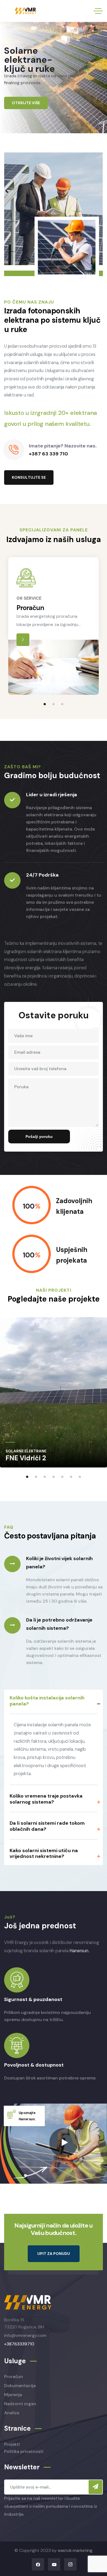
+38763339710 (19, 2344)
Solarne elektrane (26, 1451)
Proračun (30, 608)
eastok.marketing (75, 2550)
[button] (45, 704)
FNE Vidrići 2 (26, 1458)
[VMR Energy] (26, 11)
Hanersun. (79, 1951)
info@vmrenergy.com (25, 2335)
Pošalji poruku (39, 1137)
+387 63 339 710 (48, 454)
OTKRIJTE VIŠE (26, 103)
